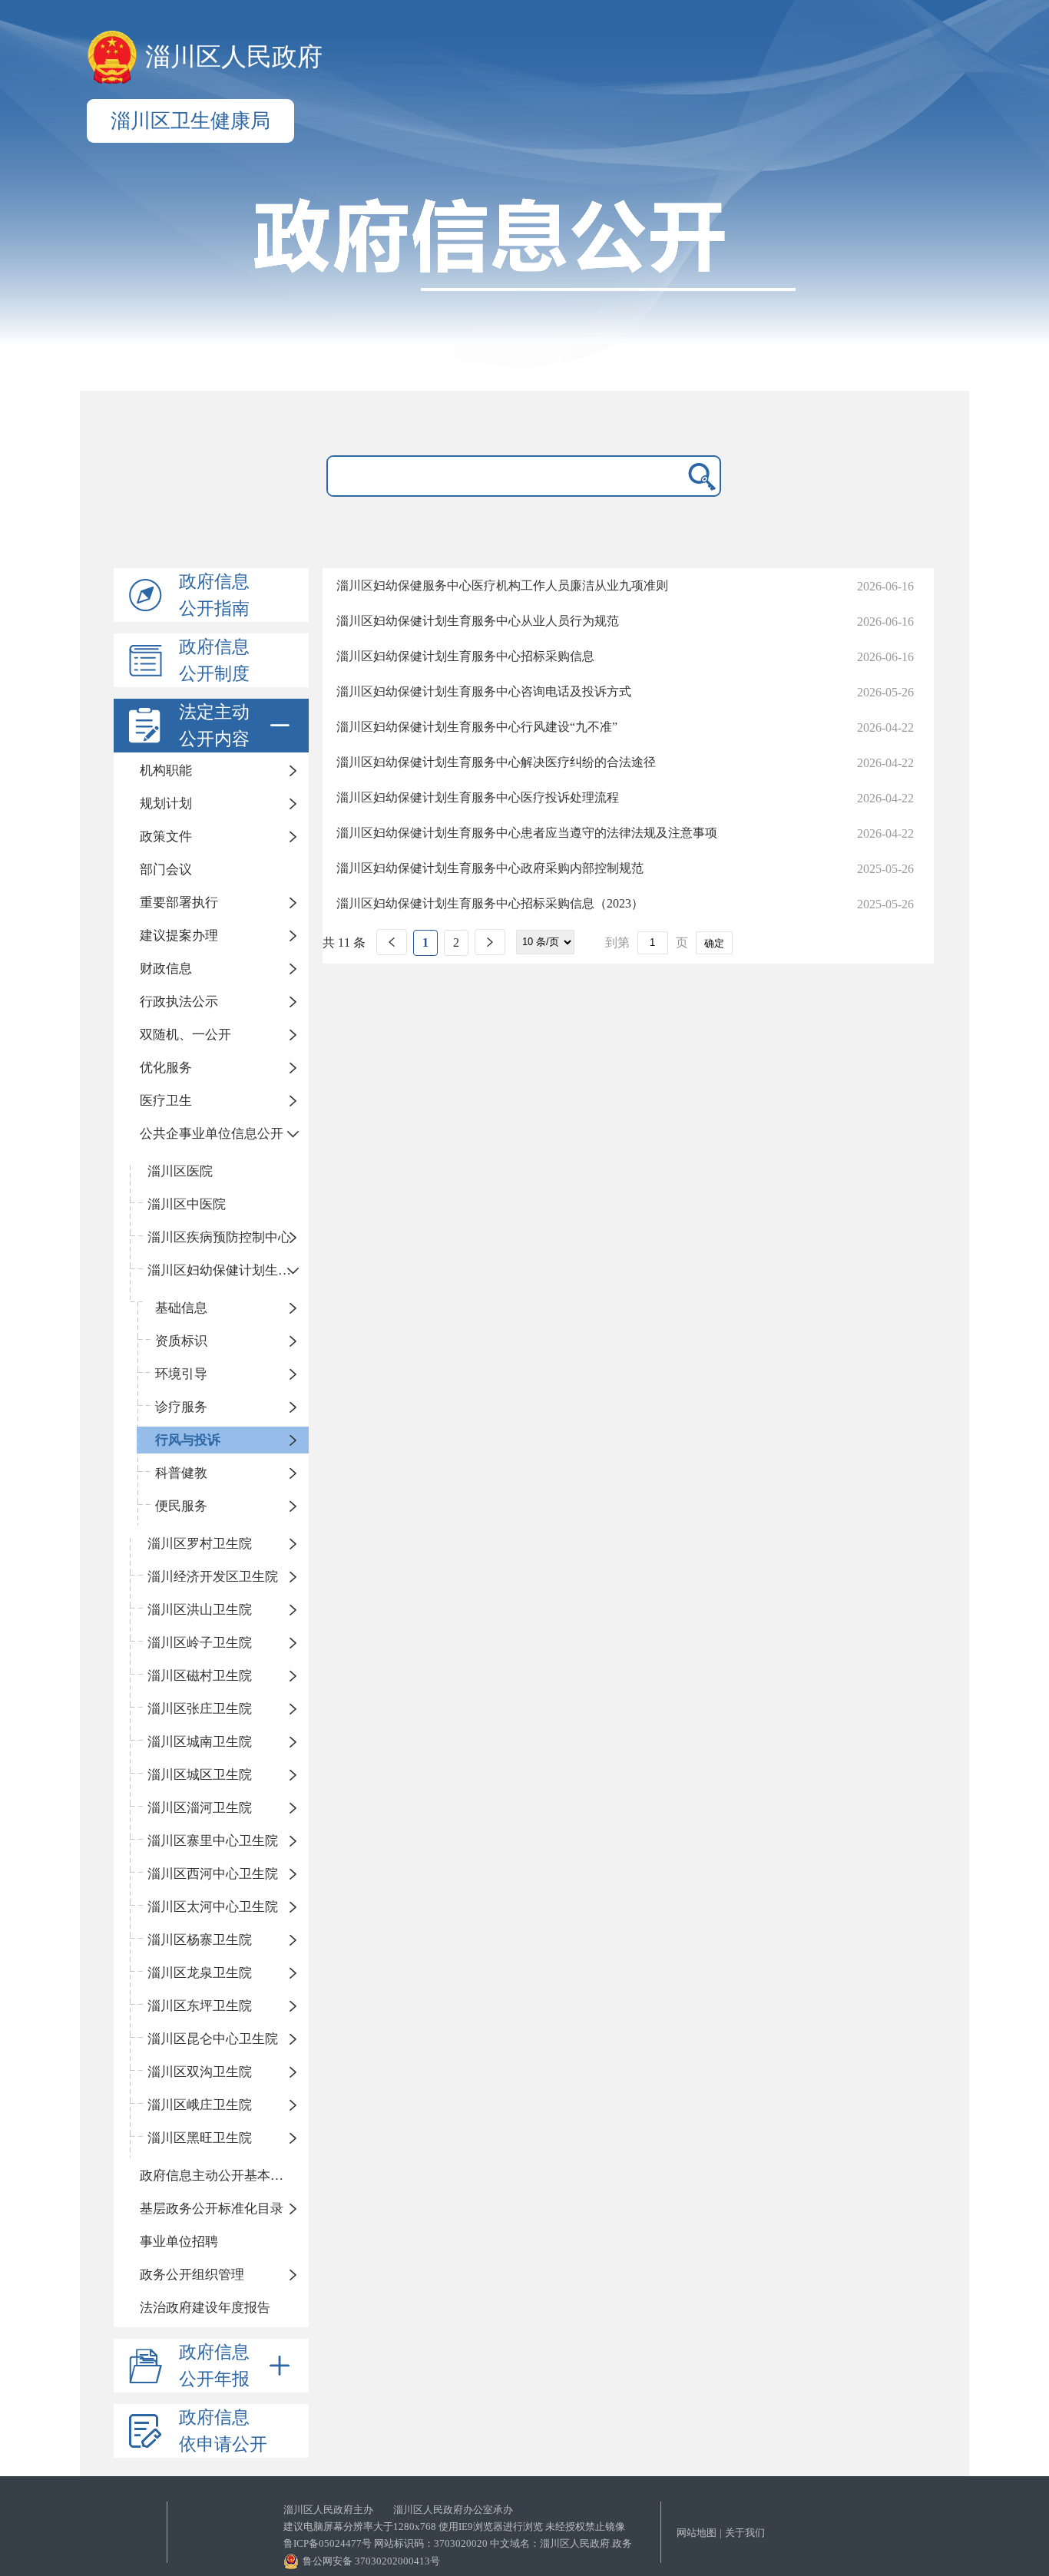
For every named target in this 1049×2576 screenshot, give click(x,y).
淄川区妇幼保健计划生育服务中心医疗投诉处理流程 (478, 797)
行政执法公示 (179, 1002)
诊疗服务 (181, 1407)
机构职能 (166, 770)
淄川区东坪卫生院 (200, 2006)
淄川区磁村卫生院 (200, 1676)
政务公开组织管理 (192, 2275)
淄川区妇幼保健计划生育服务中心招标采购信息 (465, 656)
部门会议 (166, 870)
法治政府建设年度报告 (205, 2308)
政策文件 (166, 837)
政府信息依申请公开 (223, 2431)
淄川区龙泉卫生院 (200, 1973)
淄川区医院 (180, 1171)
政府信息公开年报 (214, 2366)
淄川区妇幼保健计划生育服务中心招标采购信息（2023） (490, 903)
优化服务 (166, 1068)
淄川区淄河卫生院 (200, 1808)
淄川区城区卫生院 (200, 1775)
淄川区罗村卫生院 (200, 1544)
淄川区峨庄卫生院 (200, 2105)
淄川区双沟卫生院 (200, 2072)
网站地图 (697, 2533)
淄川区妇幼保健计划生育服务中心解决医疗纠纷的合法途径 (496, 762)
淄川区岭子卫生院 (200, 1643)
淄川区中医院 (187, 1204)
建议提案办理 (179, 936)
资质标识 (181, 1341)
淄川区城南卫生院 (200, 1742)
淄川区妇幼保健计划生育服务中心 (228, 1270)
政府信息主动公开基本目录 (218, 2176)
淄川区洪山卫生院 (200, 1610)
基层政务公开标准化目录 (212, 2209)
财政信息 (166, 969)
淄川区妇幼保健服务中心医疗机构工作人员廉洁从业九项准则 (502, 585)
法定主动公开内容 (214, 726)
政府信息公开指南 (214, 595)
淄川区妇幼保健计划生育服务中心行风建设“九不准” (477, 727)
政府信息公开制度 (214, 660)
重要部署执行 (179, 903)
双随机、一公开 (185, 1035)
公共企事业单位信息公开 (212, 1134)
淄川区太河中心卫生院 (213, 1907)
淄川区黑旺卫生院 (200, 2138)
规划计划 (166, 804)
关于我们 (745, 2533)
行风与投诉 (188, 1440)
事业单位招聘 (179, 2242)
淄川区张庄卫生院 (200, 1709)
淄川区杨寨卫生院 (200, 1940)
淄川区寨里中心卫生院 (213, 1841)
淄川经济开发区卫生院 (213, 1577)
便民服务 (181, 1506)
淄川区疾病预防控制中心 (219, 1237)
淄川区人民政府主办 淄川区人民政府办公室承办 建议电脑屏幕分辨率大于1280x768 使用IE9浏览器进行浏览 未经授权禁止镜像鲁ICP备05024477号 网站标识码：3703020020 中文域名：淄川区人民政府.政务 (458, 2526)
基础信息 (181, 1308)
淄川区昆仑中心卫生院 (213, 2039)
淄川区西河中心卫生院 (213, 1874)
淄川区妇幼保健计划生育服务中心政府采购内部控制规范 (490, 868)
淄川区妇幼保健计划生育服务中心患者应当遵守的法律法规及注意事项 (527, 833)
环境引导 (181, 1374)
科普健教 (181, 1473)
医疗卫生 (166, 1101)
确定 (714, 943)
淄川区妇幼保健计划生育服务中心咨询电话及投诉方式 (484, 691)
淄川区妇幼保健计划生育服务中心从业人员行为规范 (478, 621)
